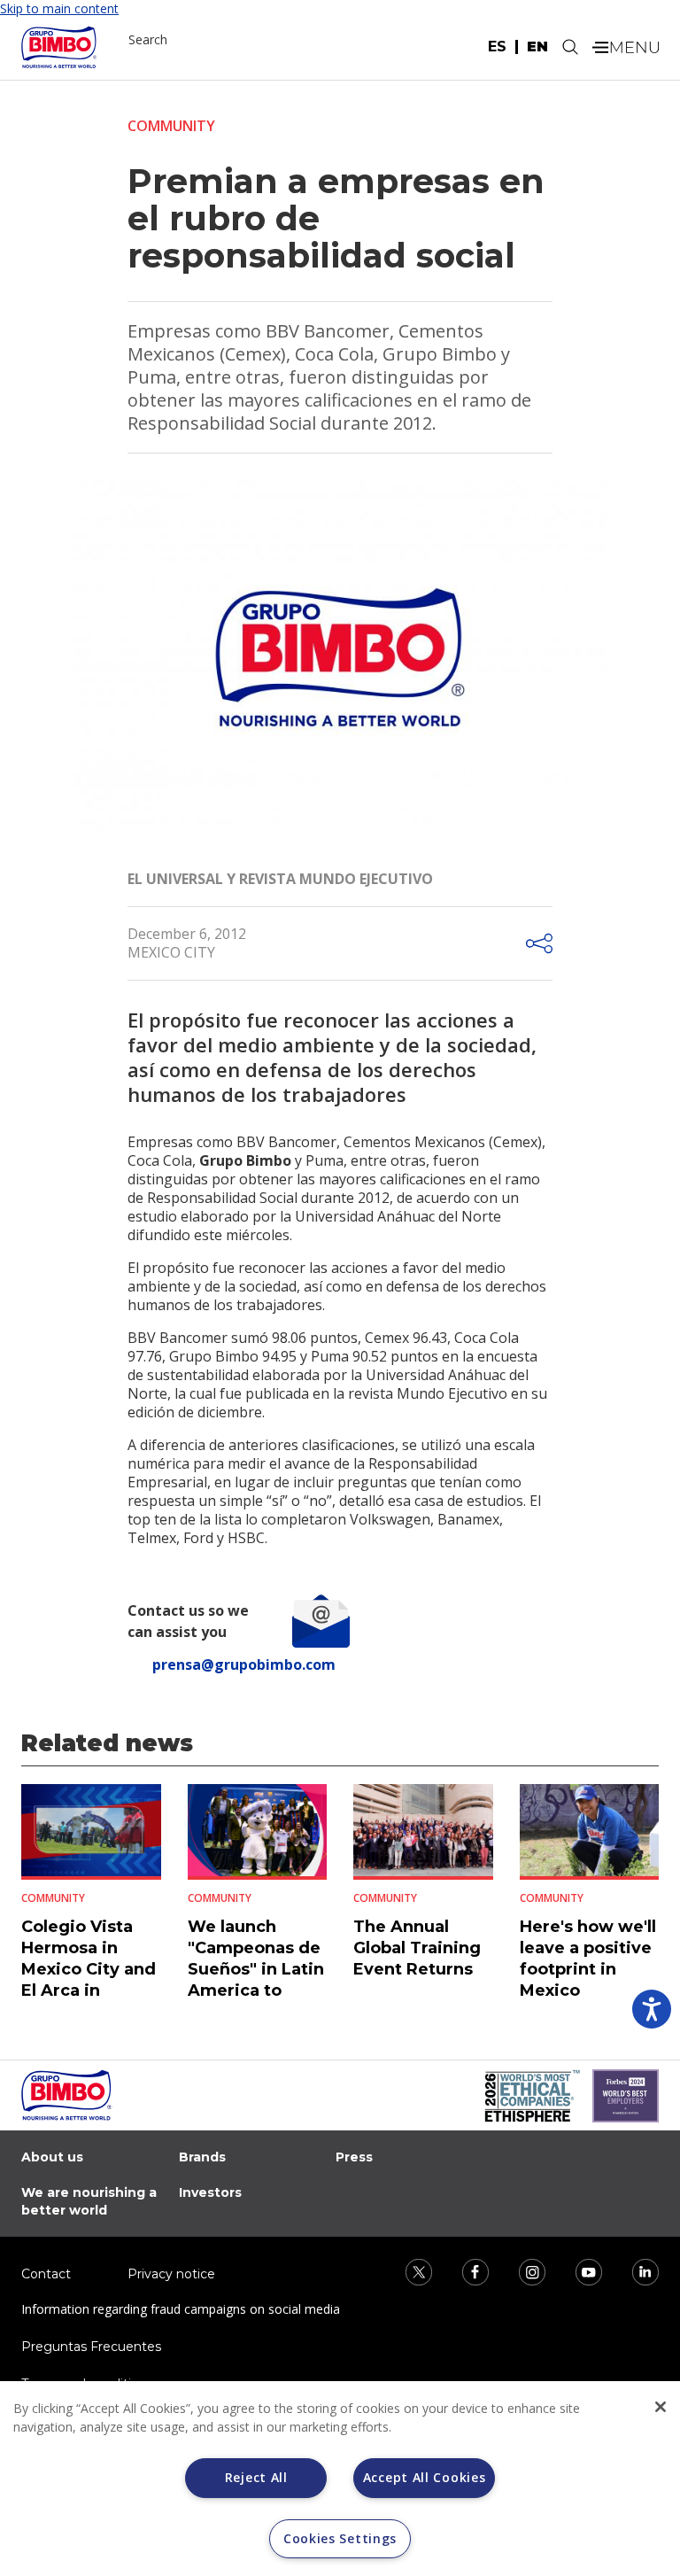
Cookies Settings (340, 2538)
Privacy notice (171, 2274)
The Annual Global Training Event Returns (417, 1948)
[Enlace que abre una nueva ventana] (407, 2270)
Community (171, 126)
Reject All (256, 2477)
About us (52, 2157)
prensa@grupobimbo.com (244, 1664)
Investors (210, 2192)
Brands (202, 2157)
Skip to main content (59, 8)
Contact (46, 2274)
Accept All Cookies (425, 2477)
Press (354, 2157)
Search (148, 39)
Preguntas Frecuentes (91, 2347)
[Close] (661, 2407)
